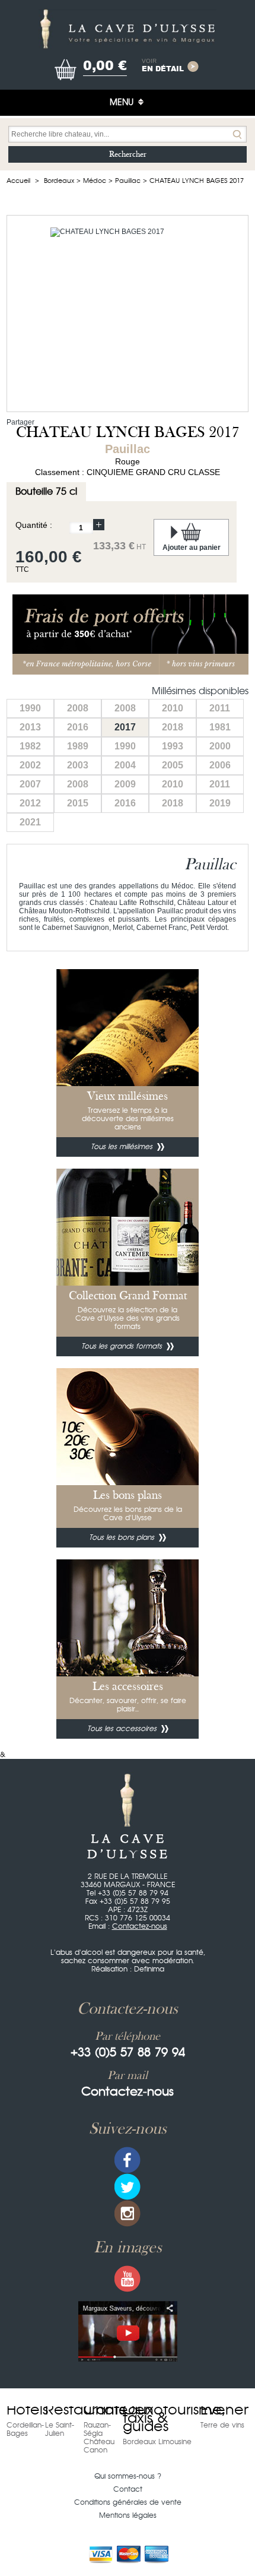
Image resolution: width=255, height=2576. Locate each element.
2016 (78, 727)
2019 (220, 803)
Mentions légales (128, 2515)
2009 (125, 784)
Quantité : (34, 525)
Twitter (128, 2187)
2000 (220, 746)
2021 (30, 822)
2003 (78, 765)
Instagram (128, 2213)
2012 (30, 803)
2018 (173, 727)
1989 (78, 746)
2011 (220, 708)
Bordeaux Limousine (157, 2442)
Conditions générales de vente (128, 2502)
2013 (30, 727)
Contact (128, 2489)
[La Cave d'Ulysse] (128, 29)
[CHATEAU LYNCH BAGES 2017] (128, 314)
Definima (149, 1969)
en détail (163, 66)
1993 (173, 746)
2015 (78, 803)
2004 (125, 765)
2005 (173, 765)
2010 (173, 708)
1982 (30, 746)
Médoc (95, 181)
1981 (220, 727)
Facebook (128, 2160)
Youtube (128, 2279)
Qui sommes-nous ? (128, 2476)
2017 (125, 727)
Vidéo (128, 2331)
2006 (220, 765)
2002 (30, 765)
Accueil (18, 181)
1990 (30, 708)
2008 (78, 708)
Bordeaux (59, 181)
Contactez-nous (140, 1926)
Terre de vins (222, 2425)
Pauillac (128, 181)
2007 (30, 784)
